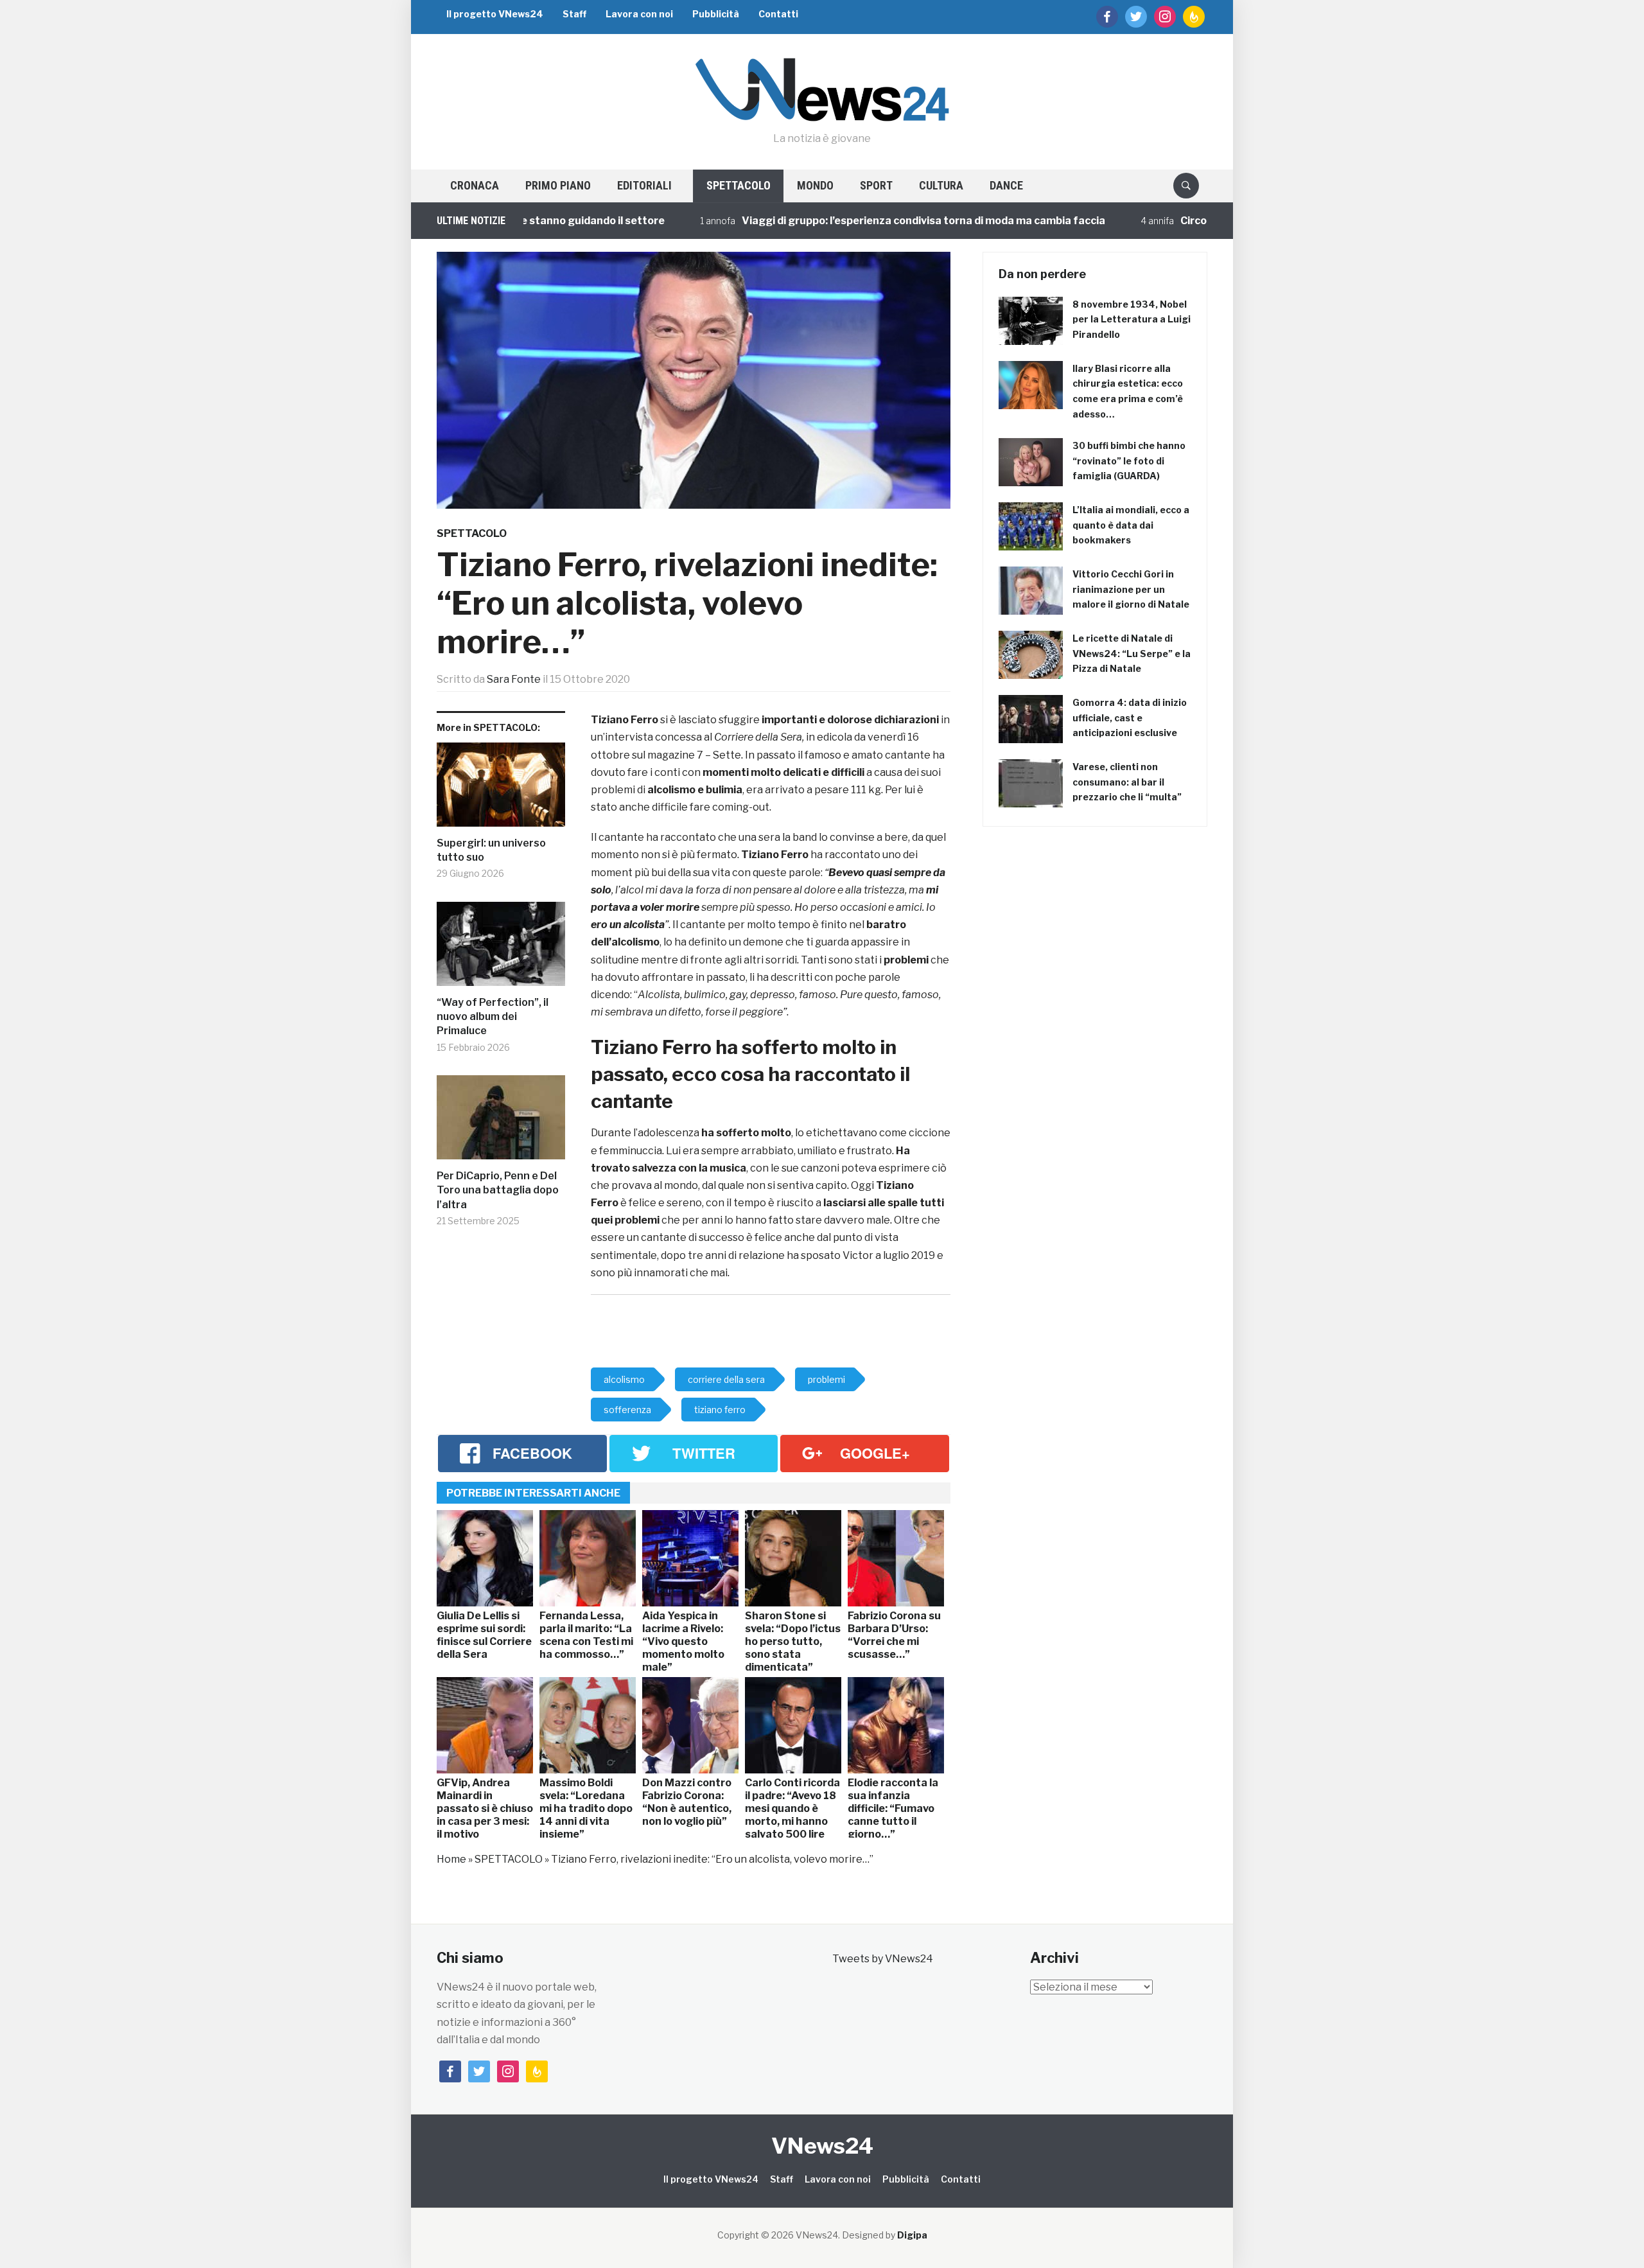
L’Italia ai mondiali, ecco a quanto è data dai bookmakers (1131, 525)
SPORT (876, 185)
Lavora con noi (639, 14)
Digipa (912, 2235)
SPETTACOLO (739, 185)
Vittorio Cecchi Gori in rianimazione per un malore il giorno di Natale (1131, 589)
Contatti (778, 14)
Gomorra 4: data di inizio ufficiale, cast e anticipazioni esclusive (1130, 718)
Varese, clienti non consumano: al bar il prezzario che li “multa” (1127, 782)
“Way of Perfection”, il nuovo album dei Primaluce (493, 1017)
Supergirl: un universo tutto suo (491, 850)
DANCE (1006, 185)
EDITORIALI (644, 185)
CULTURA (941, 185)
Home (451, 1859)
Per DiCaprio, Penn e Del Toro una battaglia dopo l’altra (498, 1190)
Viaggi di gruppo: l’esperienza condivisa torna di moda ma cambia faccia (854, 221)
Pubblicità (716, 14)
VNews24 (822, 2146)
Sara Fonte (514, 679)
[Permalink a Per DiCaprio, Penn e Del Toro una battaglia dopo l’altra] (501, 1122)
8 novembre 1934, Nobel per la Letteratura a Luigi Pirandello (1132, 320)
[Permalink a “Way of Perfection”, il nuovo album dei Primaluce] (501, 949)
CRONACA (475, 185)
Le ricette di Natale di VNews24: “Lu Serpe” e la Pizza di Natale (1132, 654)
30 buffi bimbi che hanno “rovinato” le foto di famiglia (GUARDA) (1129, 461)
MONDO (815, 185)
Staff (574, 14)
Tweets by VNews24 (883, 1959)
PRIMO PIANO (558, 185)
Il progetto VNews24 (495, 14)
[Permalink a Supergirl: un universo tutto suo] (501, 789)
